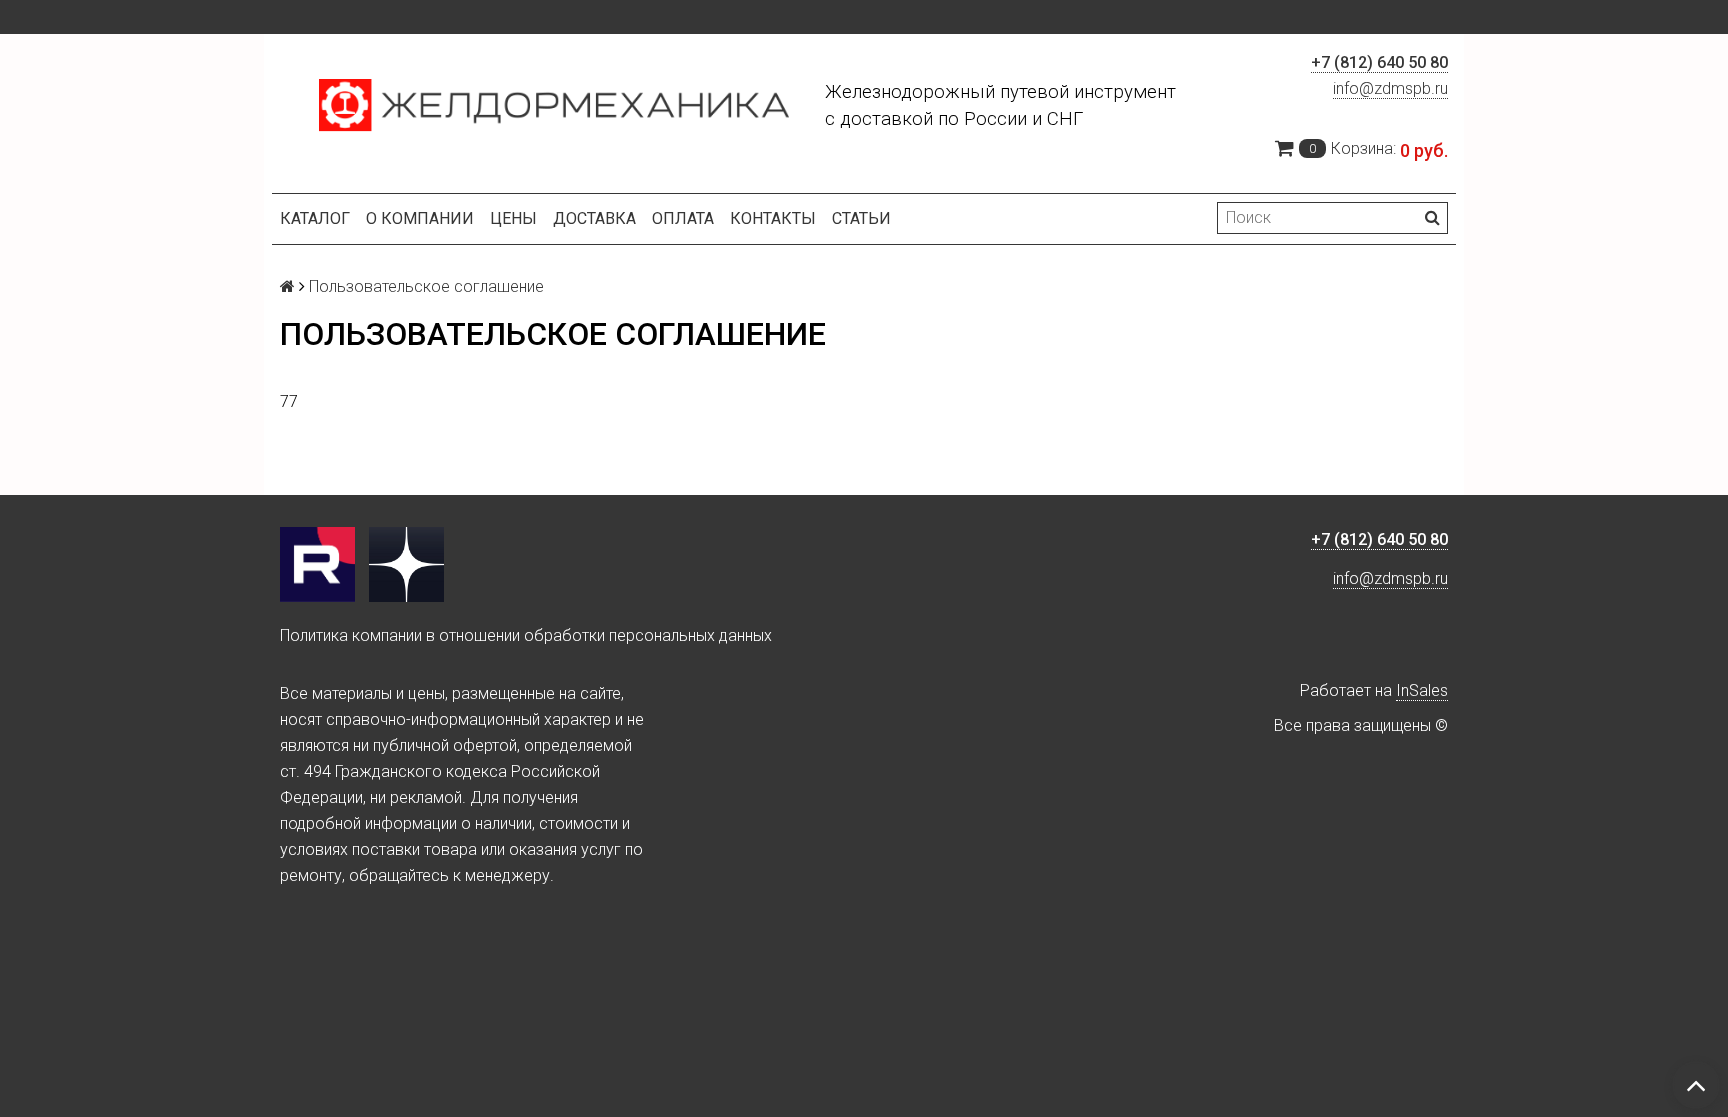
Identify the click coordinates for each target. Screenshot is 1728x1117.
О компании (420, 218)
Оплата (683, 218)
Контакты (773, 218)
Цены (513, 218)
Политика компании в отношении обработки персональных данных (526, 635)
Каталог (315, 218)
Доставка (594, 218)
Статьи (861, 218)
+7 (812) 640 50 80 (1379, 62)
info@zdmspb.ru (1390, 88)
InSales (1422, 690)
